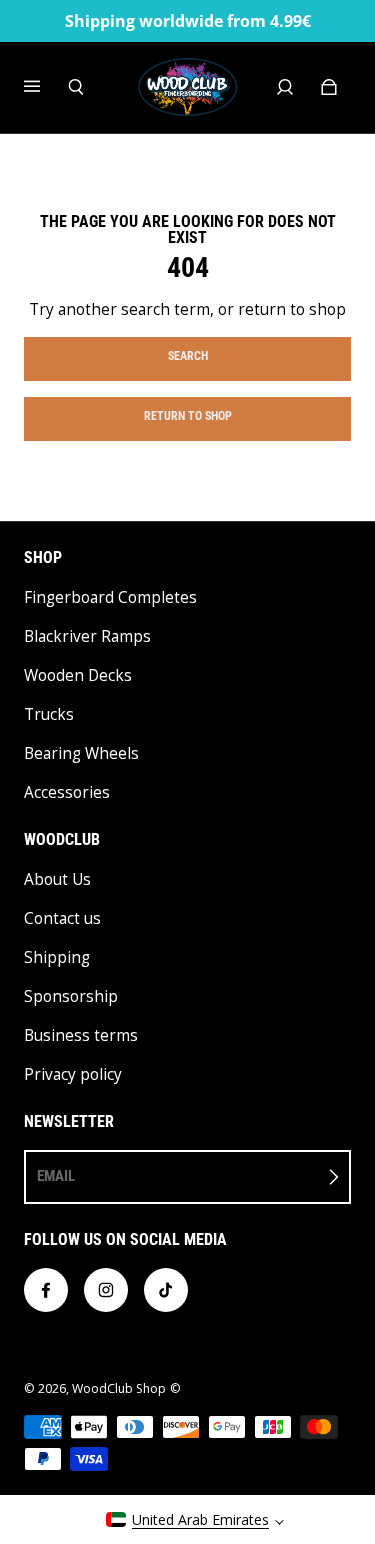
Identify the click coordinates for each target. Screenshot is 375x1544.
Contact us (62, 918)
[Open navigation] (46, 87)
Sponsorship (71, 996)
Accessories (67, 792)
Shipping (57, 957)
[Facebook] (46, 1290)
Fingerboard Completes (110, 597)
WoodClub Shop (119, 1388)
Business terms (81, 1035)
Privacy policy (73, 1074)
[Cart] (329, 87)
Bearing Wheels (81, 753)
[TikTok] (166, 1290)
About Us (57, 879)
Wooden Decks (78, 675)
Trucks (49, 714)
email (56, 1176)
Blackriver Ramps (87, 636)
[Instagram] (106, 1290)
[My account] (285, 87)
